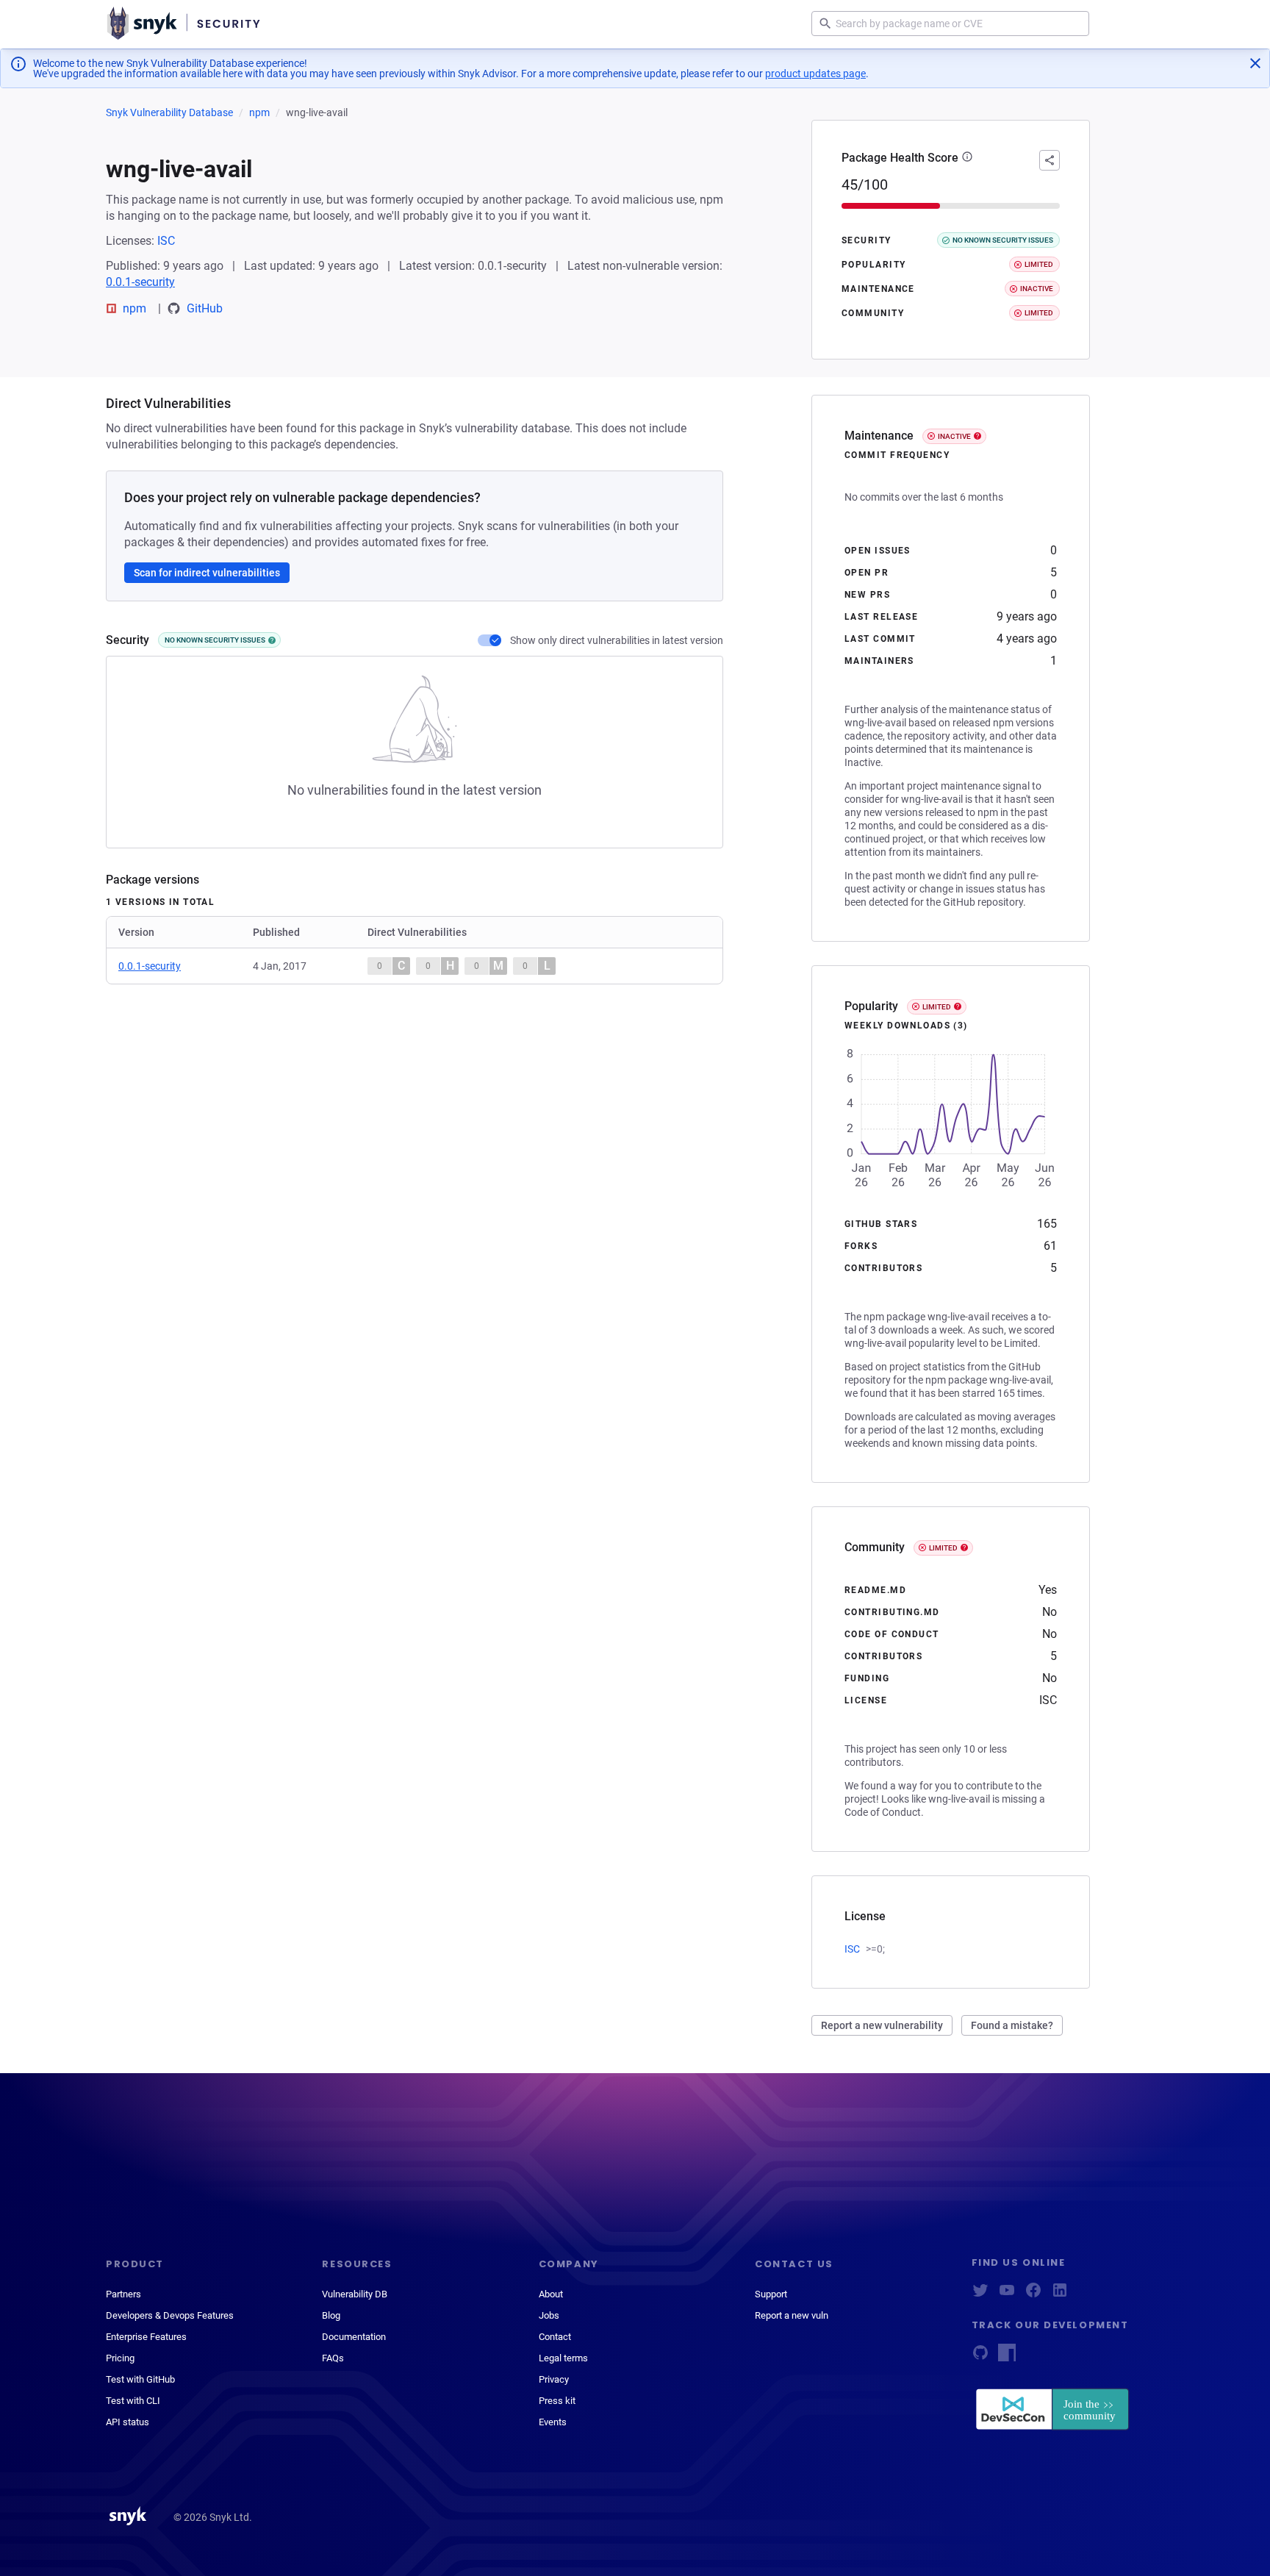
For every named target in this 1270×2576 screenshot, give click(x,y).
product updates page (815, 74)
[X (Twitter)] (980, 2295)
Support (771, 2294)
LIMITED (937, 1007)
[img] (272, 640)
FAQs (333, 2358)
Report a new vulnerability (882, 2025)
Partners (123, 2294)
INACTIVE (954, 436)
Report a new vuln (792, 2315)
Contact (555, 2337)
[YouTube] (1007, 2295)
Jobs (549, 2315)
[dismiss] (1255, 63)
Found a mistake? (1012, 2025)
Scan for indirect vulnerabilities (207, 573)
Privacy (554, 2379)
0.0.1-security (140, 282)
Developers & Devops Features (170, 2315)
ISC (166, 241)
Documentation (354, 2337)
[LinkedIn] (1060, 2295)
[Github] (980, 2357)
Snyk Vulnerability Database (169, 112)
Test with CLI (133, 2401)
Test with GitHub (140, 2379)
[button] (967, 158)
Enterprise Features (146, 2337)
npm (259, 112)
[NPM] (1007, 2357)
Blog (331, 2315)
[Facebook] (1033, 2295)
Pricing (120, 2358)
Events (553, 2422)
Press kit (557, 2401)
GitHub (205, 308)
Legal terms (563, 2358)
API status (128, 2422)
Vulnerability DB (355, 2294)
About (551, 2294)
